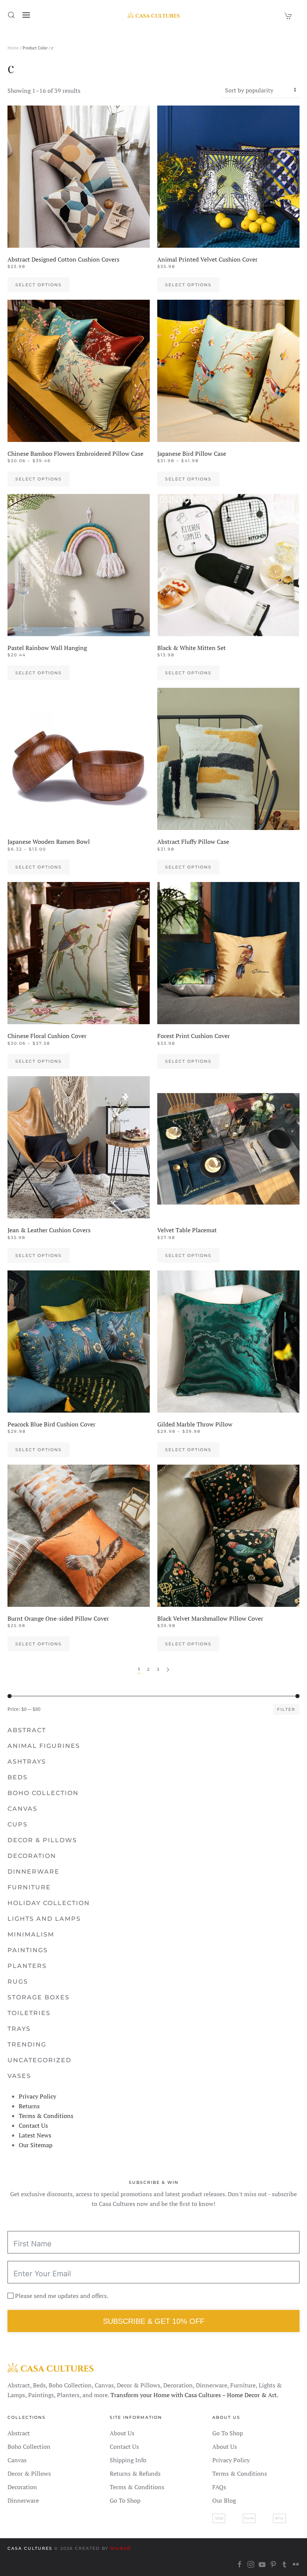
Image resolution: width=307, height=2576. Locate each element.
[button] (11, 15)
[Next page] (168, 1670)
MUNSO (121, 2548)
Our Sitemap (36, 2145)
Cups (18, 1824)
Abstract (27, 1730)
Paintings (28, 1950)
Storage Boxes (39, 1997)
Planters (27, 1966)
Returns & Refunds (135, 2473)
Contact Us (33, 2125)
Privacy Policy (37, 2096)
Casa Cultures (30, 2548)
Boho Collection (43, 1793)
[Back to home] (153, 15)
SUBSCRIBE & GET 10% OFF (154, 2321)
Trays (19, 2029)
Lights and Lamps (44, 1919)
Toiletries (29, 2013)
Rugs (18, 1982)
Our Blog (224, 2500)
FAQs (219, 2487)
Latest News (35, 2135)
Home (13, 48)
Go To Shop (125, 2500)
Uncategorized (39, 2060)
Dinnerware (34, 1872)
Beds (18, 1777)
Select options (39, 285)
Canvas (22, 1809)
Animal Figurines (44, 1746)
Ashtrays (27, 1762)
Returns (29, 2106)
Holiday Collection (49, 1903)
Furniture (29, 1887)
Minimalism (31, 1934)
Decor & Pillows (42, 1840)
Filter (286, 1709)
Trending (27, 2044)
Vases (19, 2076)
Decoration (32, 1856)
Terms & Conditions (46, 2116)
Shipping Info (128, 2460)
